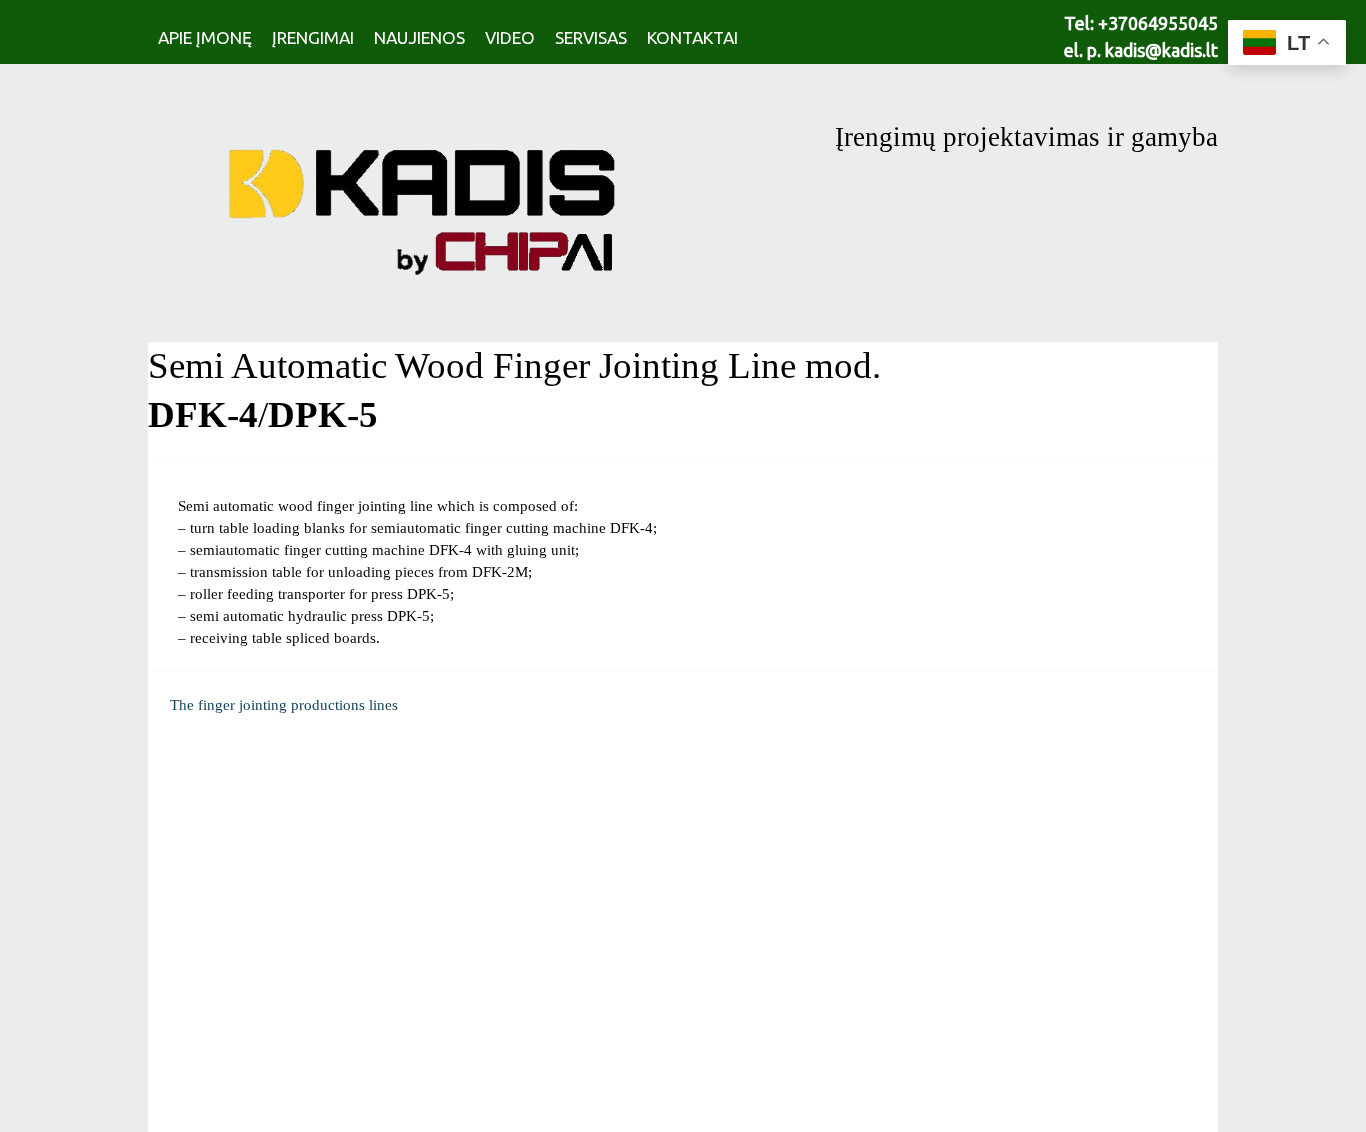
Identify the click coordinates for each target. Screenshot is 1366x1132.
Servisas (591, 37)
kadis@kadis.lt (1161, 50)
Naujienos (419, 37)
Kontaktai (692, 37)
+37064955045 (1158, 23)
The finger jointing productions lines (284, 705)
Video (510, 37)
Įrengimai (313, 37)
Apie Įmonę (205, 37)
